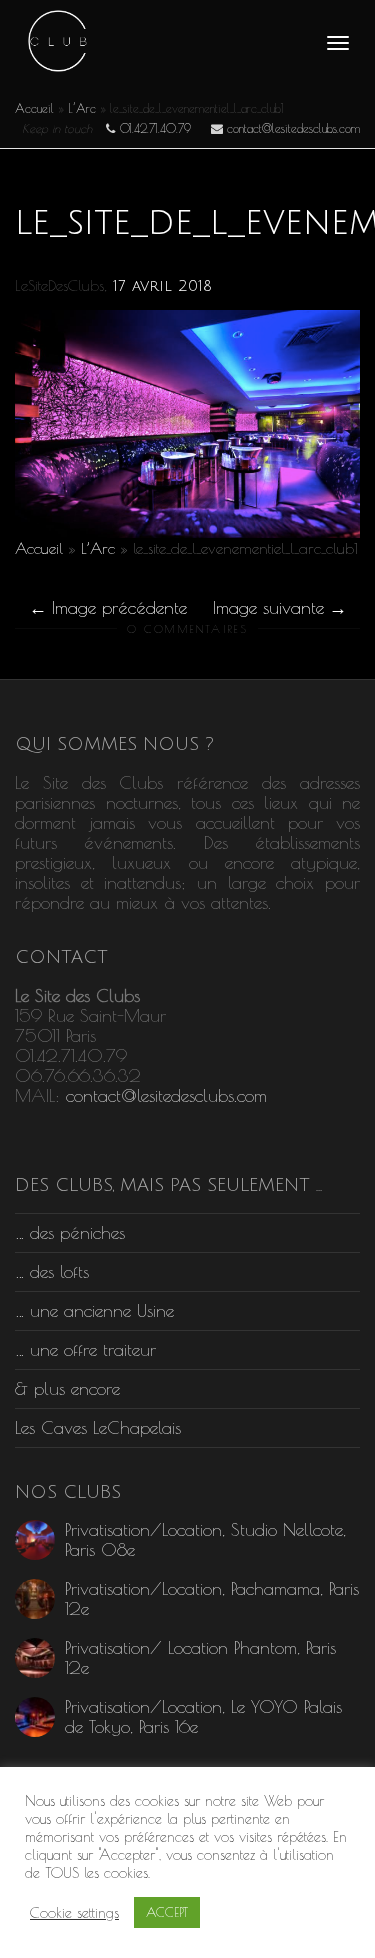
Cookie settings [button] (74, 1912)
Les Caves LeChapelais (98, 1427)
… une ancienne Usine (94, 1310)
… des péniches (70, 1232)
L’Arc (82, 108)
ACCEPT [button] (167, 1912)
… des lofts (52, 1271)
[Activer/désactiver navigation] (338, 43)
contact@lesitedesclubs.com (166, 1095)
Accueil (34, 108)
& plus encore (67, 1388)
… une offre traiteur (85, 1349)
